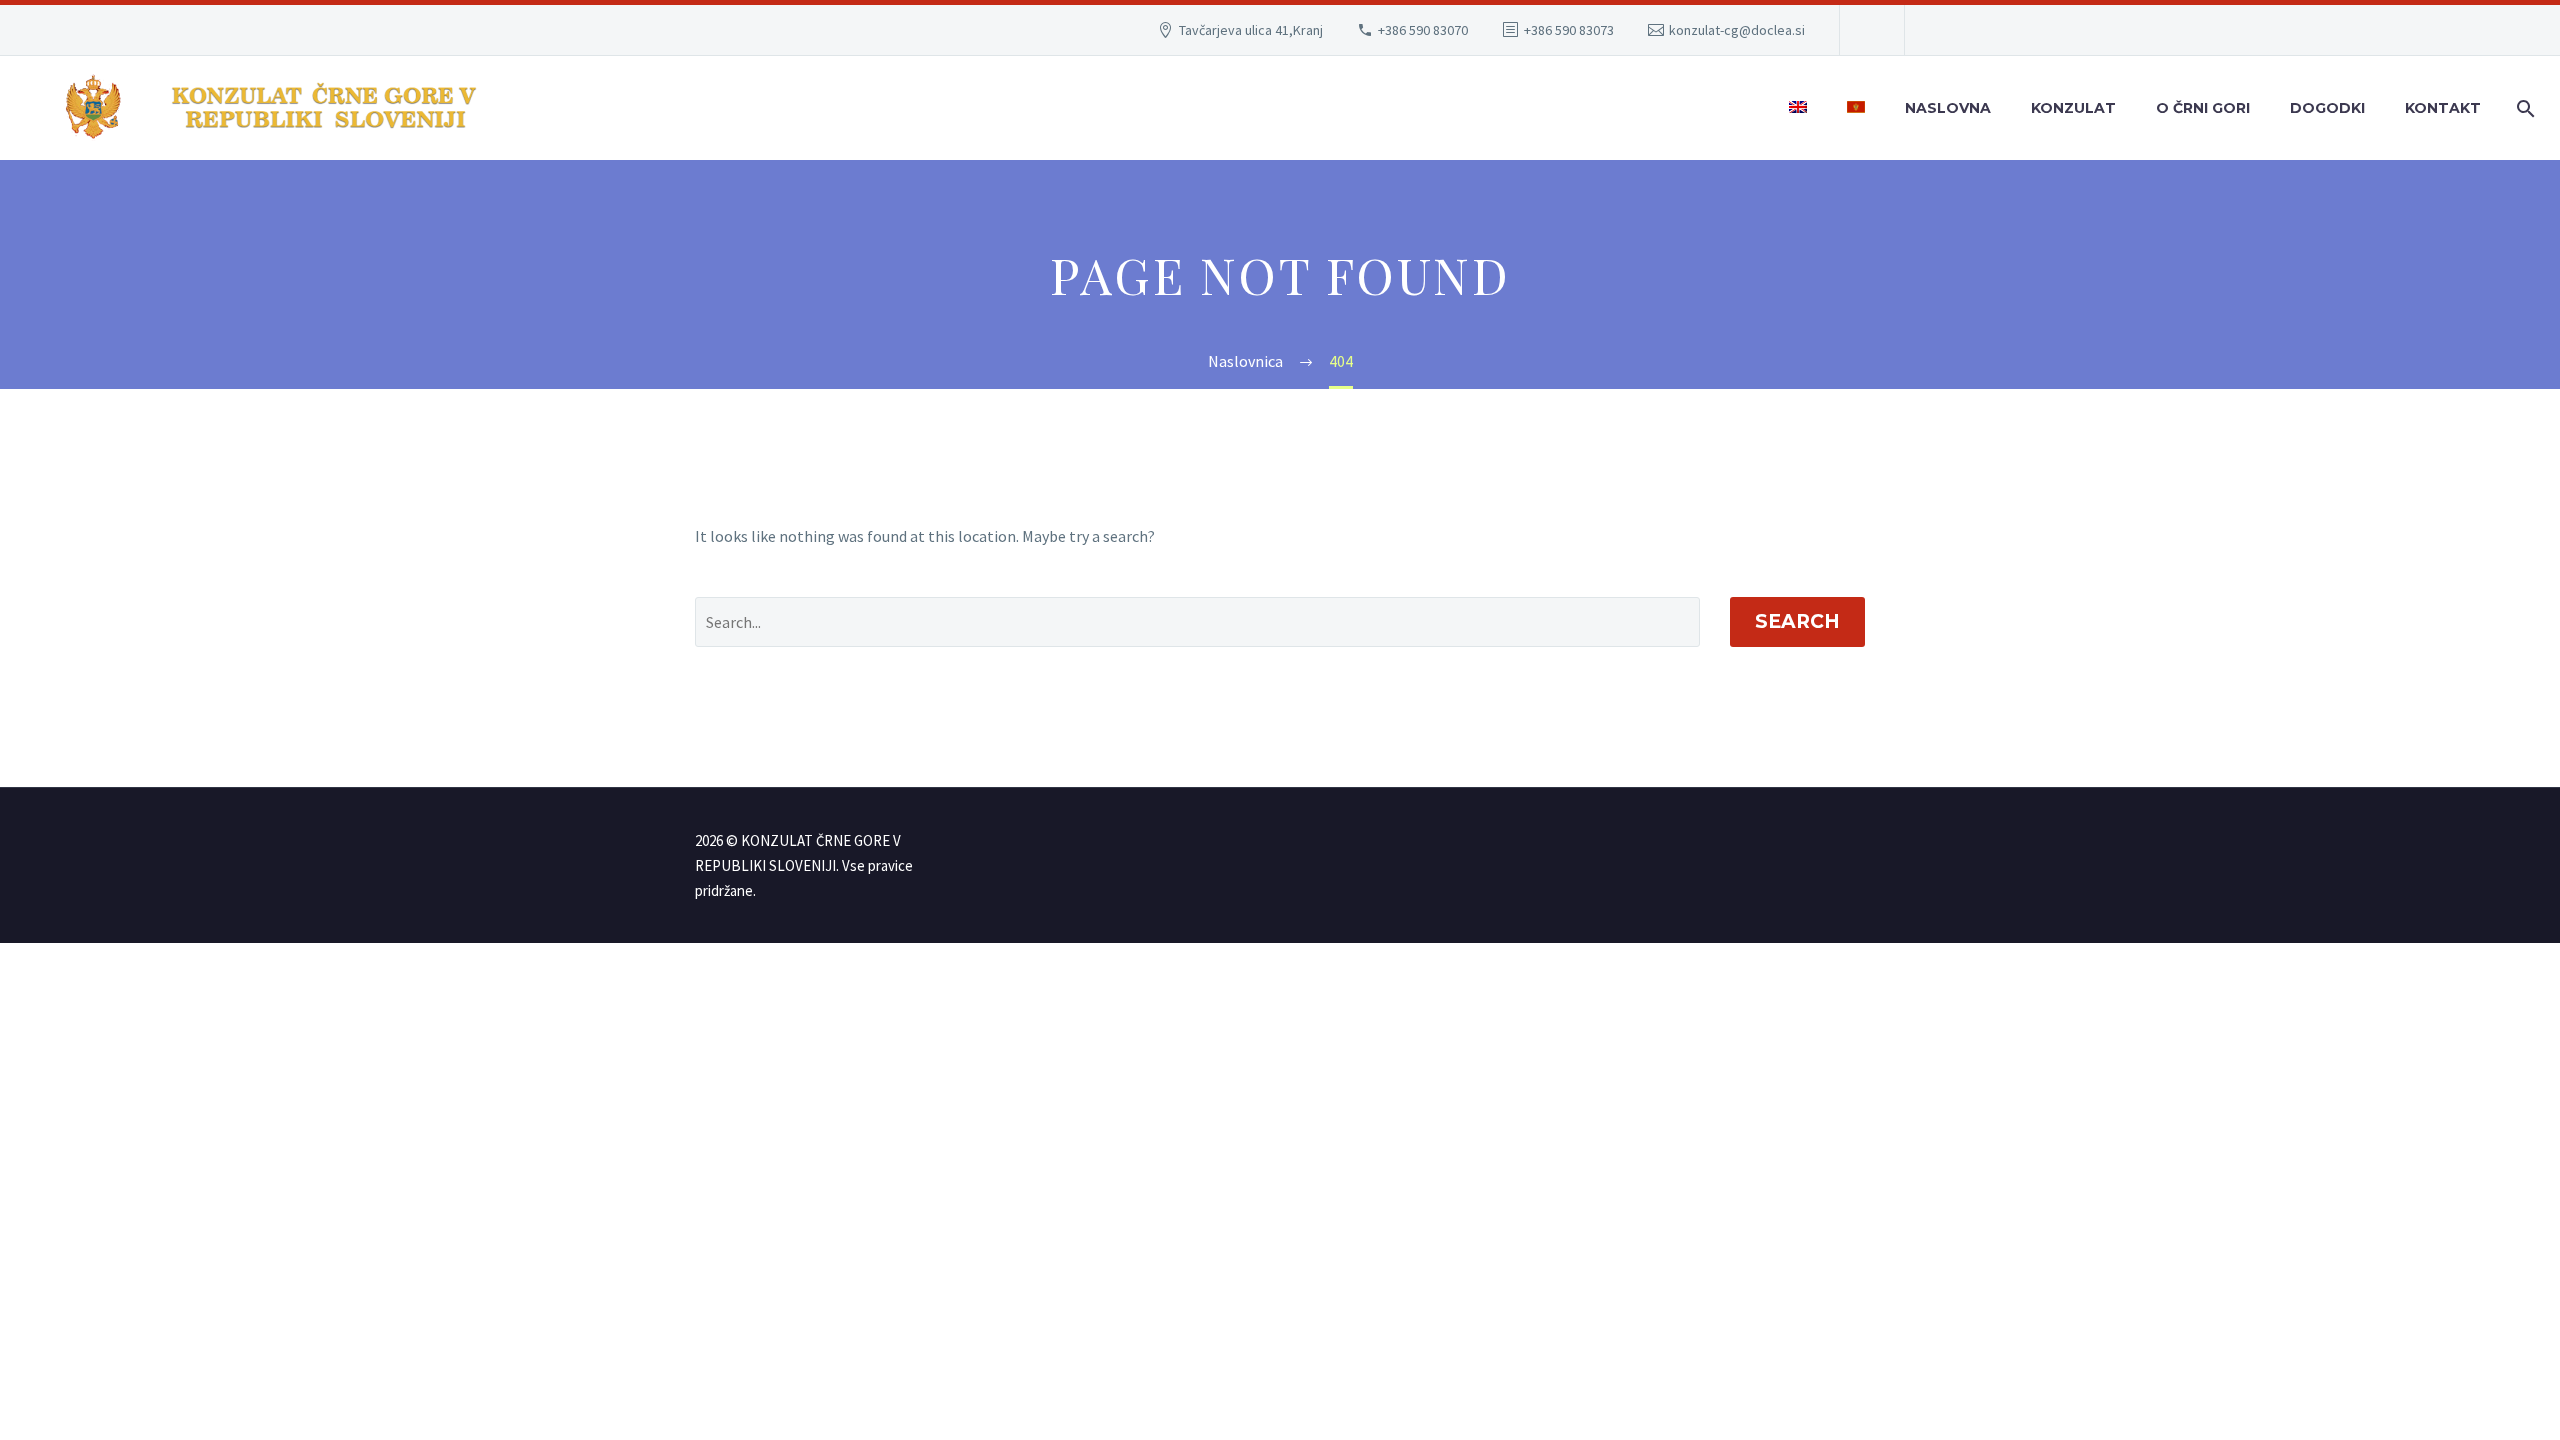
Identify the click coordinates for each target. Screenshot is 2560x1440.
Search (1797, 621)
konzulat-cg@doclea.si (1737, 30)
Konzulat (2073, 108)
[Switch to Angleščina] (1798, 108)
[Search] (2522, 108)
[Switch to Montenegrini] (1856, 108)
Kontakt (2443, 108)
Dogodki (2327, 108)
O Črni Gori (2203, 108)
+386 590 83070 (1423, 30)
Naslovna (1948, 108)
